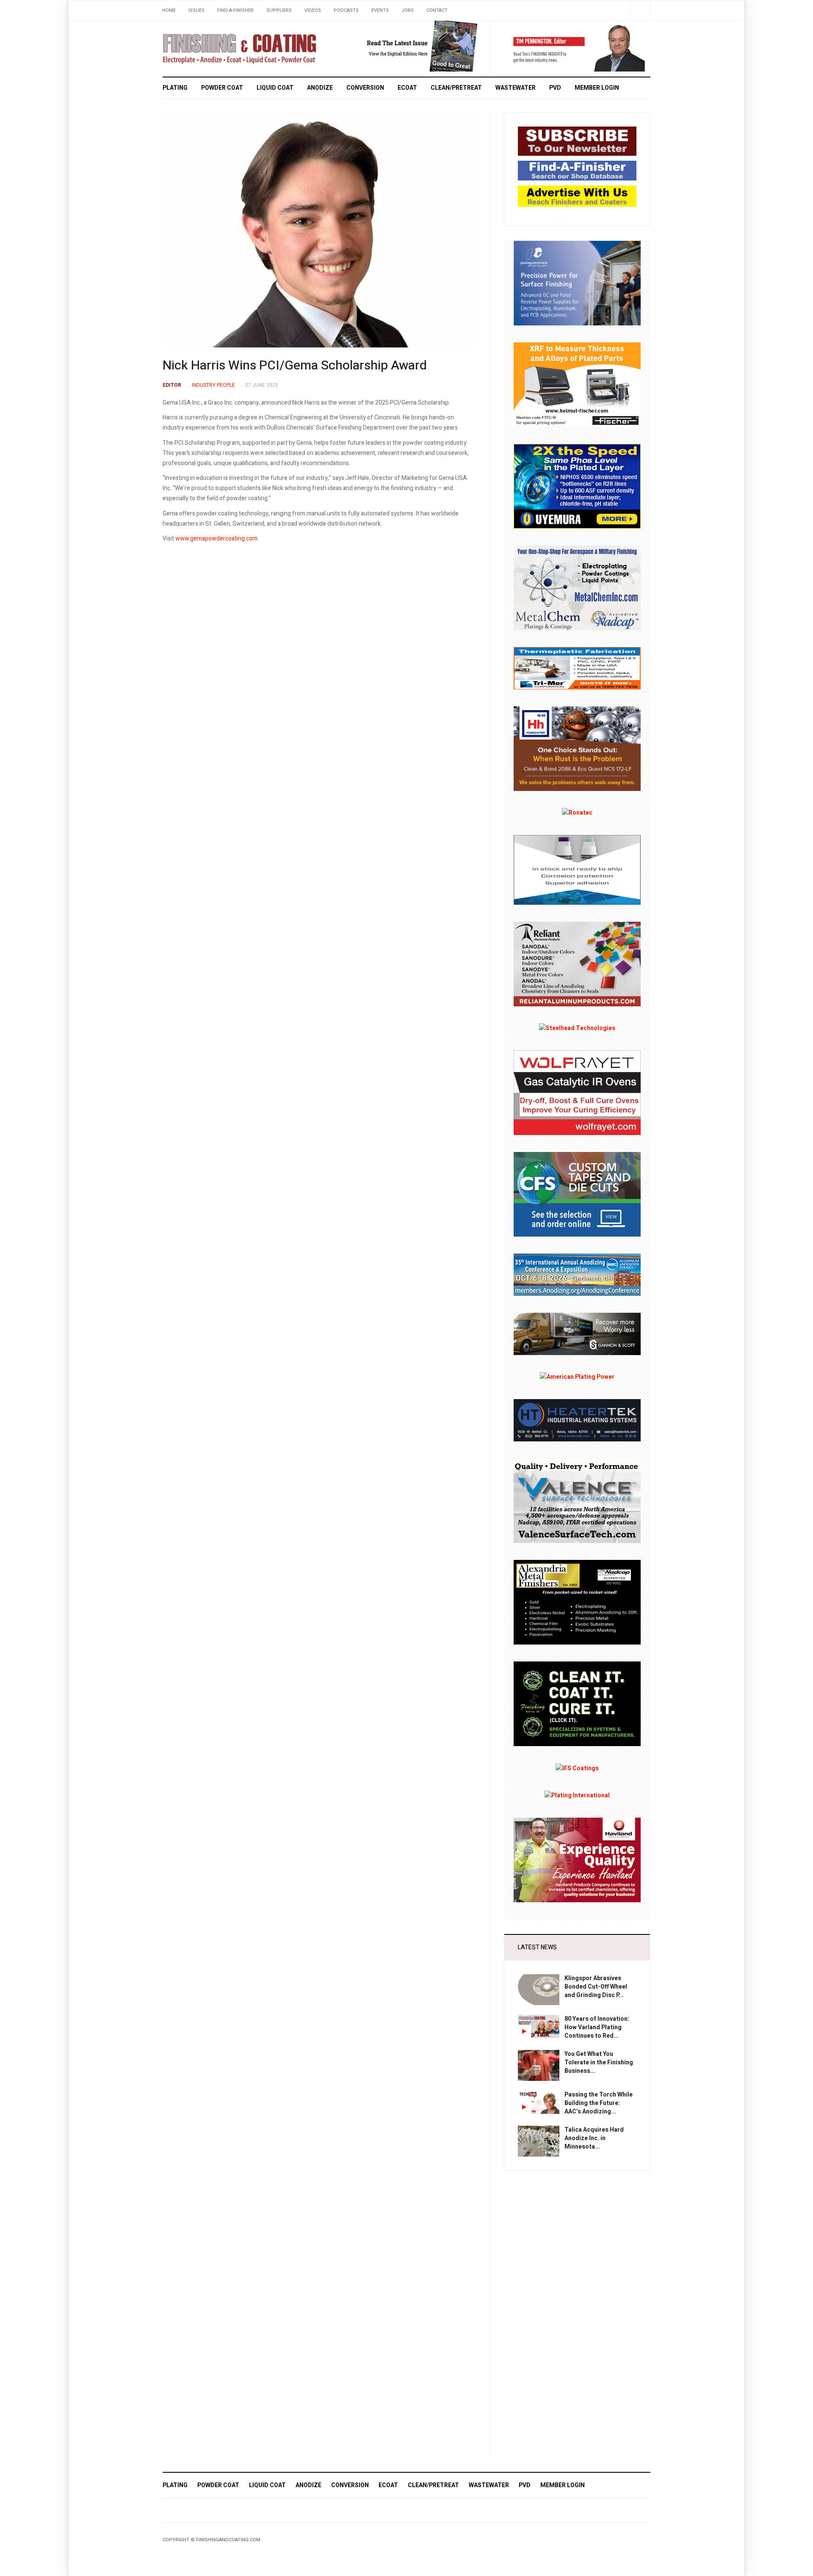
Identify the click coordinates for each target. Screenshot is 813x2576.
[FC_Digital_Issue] (410, 46)
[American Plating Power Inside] (577, 1377)
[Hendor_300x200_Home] (577, 282)
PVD (555, 88)
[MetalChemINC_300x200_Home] (577, 587)
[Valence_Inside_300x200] (577, 1500)
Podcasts (346, 10)
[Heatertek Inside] (577, 1420)
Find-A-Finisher (235, 10)
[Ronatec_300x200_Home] (577, 813)
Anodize (320, 88)
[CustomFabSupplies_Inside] (577, 1194)
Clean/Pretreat (456, 88)
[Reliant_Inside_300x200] (577, 964)
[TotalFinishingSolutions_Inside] (577, 1704)
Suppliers (279, 10)
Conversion (365, 88)
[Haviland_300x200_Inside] (577, 1860)
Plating (175, 88)
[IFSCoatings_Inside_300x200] (577, 1768)
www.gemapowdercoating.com (216, 539)
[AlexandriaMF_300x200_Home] (577, 1602)
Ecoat (407, 88)
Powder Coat (222, 88)
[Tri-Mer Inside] (577, 668)
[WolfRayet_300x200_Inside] (577, 1092)
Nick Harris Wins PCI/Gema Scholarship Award (295, 366)
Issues (196, 10)
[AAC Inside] (577, 1274)
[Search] (640, 10)
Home (169, 10)
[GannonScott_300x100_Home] (577, 1334)
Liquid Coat (275, 88)
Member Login (597, 88)
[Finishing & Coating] (239, 47)
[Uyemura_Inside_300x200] (577, 486)
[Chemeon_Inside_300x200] (577, 869)
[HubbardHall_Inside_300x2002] (577, 748)
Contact (437, 10)
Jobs (408, 10)
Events (380, 10)
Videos (313, 10)
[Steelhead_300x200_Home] (577, 1028)
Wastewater (516, 88)
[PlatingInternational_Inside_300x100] (577, 1795)
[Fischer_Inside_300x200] (577, 384)
